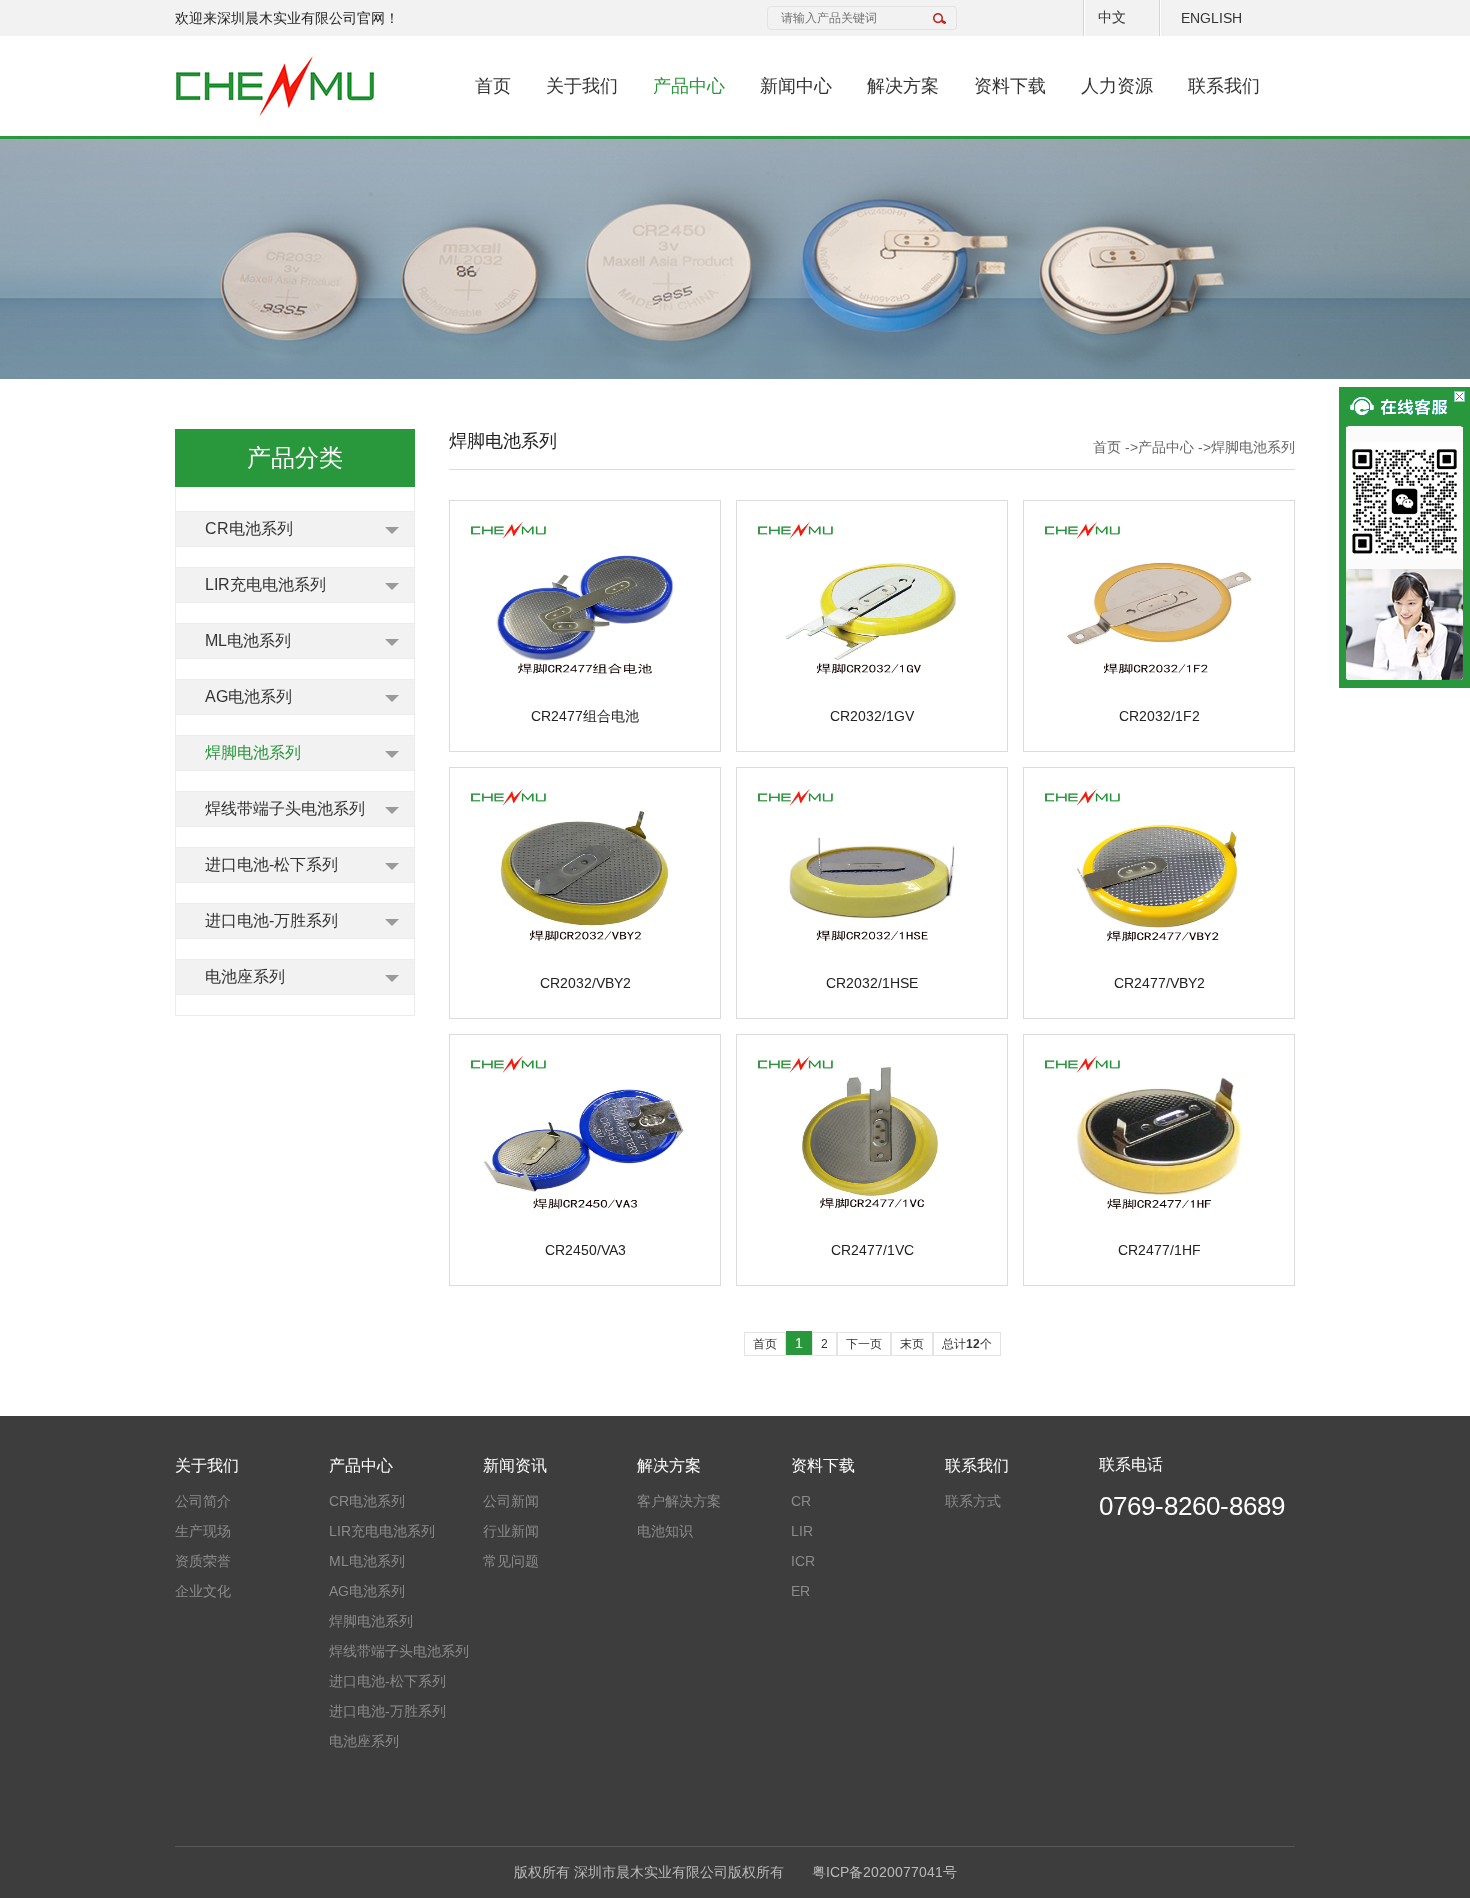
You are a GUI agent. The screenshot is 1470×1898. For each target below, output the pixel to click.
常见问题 (511, 1561)
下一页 (864, 1344)
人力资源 (1117, 86)
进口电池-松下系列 (271, 864)
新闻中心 (796, 86)
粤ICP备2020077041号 (884, 1872)
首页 (493, 86)
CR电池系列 (249, 528)
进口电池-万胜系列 (271, 920)
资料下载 (1010, 86)
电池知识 (665, 1531)
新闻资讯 (515, 1465)
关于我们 (582, 86)
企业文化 (203, 1591)
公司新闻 (511, 1501)
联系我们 (1224, 86)
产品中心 (689, 86)
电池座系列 (245, 976)
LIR (802, 1531)
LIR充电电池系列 (265, 584)
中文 (1112, 17)
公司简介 (203, 1501)
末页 (912, 1344)
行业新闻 (511, 1531)
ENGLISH (1211, 18)
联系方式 (973, 1501)
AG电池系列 (248, 696)
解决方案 (903, 86)
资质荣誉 (203, 1561)
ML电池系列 (248, 640)
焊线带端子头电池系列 (285, 808)
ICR (803, 1561)
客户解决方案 (679, 1501)
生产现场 (203, 1531)
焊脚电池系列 (253, 752)
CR (801, 1501)
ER (800, 1591)
